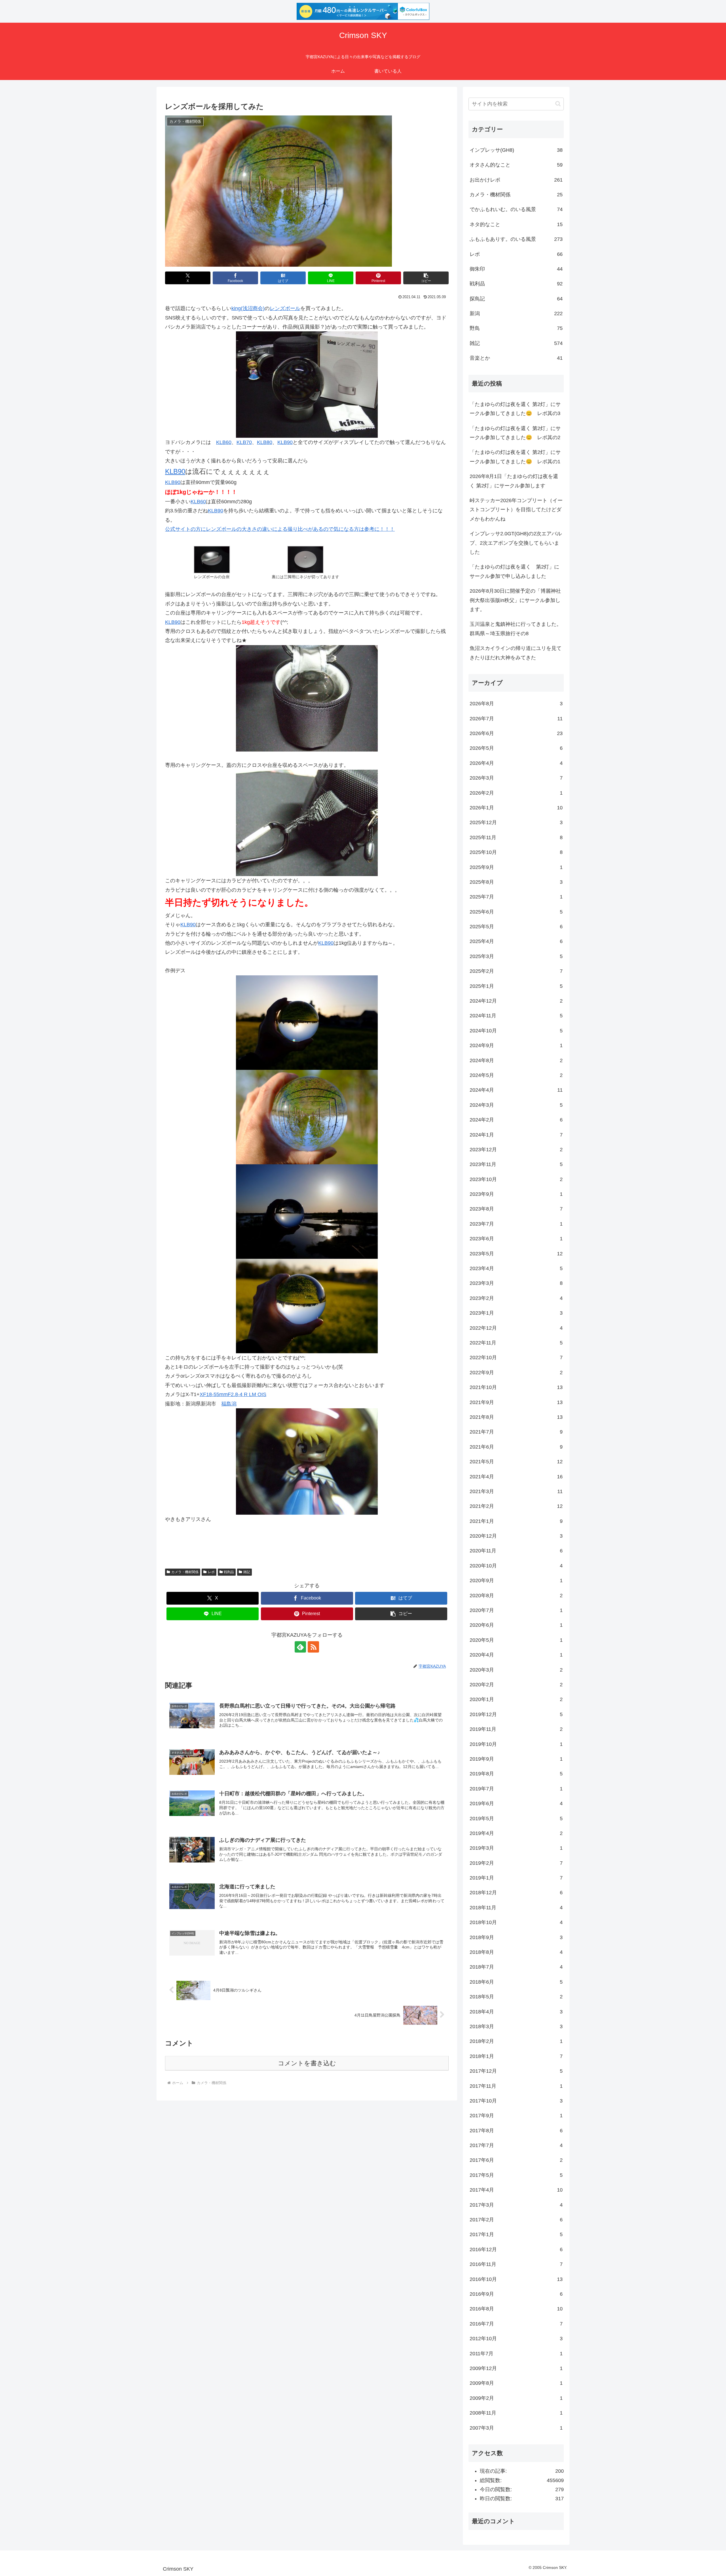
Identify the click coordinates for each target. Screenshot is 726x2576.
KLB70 (244, 442)
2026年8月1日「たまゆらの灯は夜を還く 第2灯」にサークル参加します (514, 481)
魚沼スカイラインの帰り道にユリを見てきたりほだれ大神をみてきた (516, 653)
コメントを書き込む (307, 2063)
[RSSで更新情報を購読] (313, 1647)
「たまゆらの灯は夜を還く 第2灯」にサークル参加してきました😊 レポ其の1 (515, 457)
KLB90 (285, 442)
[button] (426, 278)
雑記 (247, 1572)
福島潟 (229, 1404)
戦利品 (229, 1572)
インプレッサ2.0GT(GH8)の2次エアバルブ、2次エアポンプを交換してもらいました (516, 543)
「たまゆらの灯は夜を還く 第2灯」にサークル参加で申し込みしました (514, 571)
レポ (211, 1572)
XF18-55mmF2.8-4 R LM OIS (233, 1394)
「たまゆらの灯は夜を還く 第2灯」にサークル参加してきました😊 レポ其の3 (515, 409)
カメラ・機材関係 (185, 1572)
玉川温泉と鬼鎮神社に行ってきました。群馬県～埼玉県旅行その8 (516, 629)
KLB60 (224, 442)
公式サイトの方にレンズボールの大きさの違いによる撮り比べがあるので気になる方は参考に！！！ (280, 529)
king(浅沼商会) (248, 308)
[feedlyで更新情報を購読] (300, 1647)
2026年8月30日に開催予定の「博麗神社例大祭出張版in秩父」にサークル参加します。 (515, 600)
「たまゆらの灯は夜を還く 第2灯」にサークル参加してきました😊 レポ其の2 (515, 433)
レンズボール (285, 308)
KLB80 (265, 442)
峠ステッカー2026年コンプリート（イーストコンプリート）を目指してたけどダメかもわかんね (516, 510)
